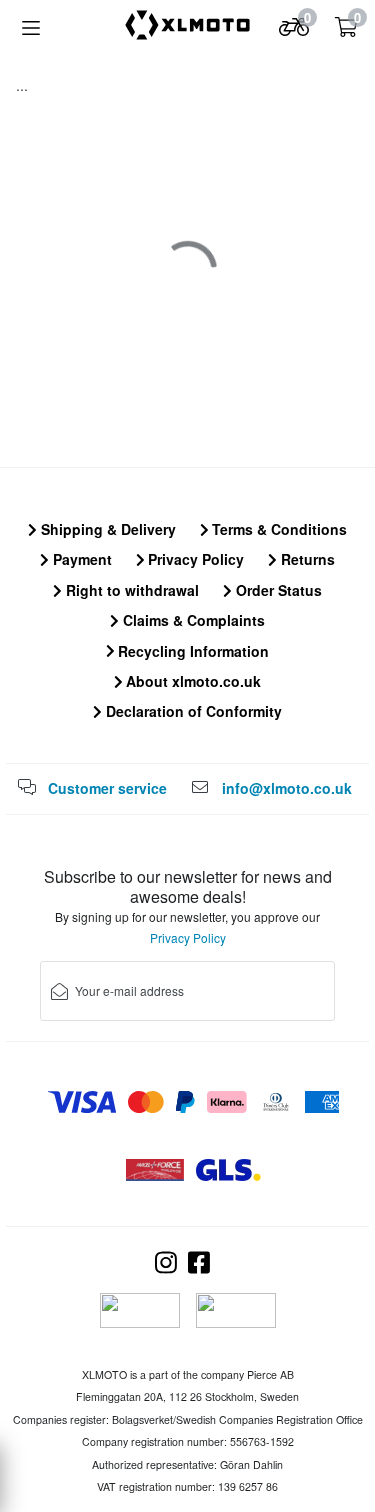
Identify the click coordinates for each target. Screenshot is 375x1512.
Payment (80, 559)
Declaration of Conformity (192, 711)
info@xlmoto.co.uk (287, 788)
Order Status (277, 590)
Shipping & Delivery (106, 529)
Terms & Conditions (277, 529)
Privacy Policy (194, 559)
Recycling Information (191, 651)
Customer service (107, 788)
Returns (306, 559)
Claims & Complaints (192, 620)
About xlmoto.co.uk (191, 681)
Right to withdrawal (130, 590)
